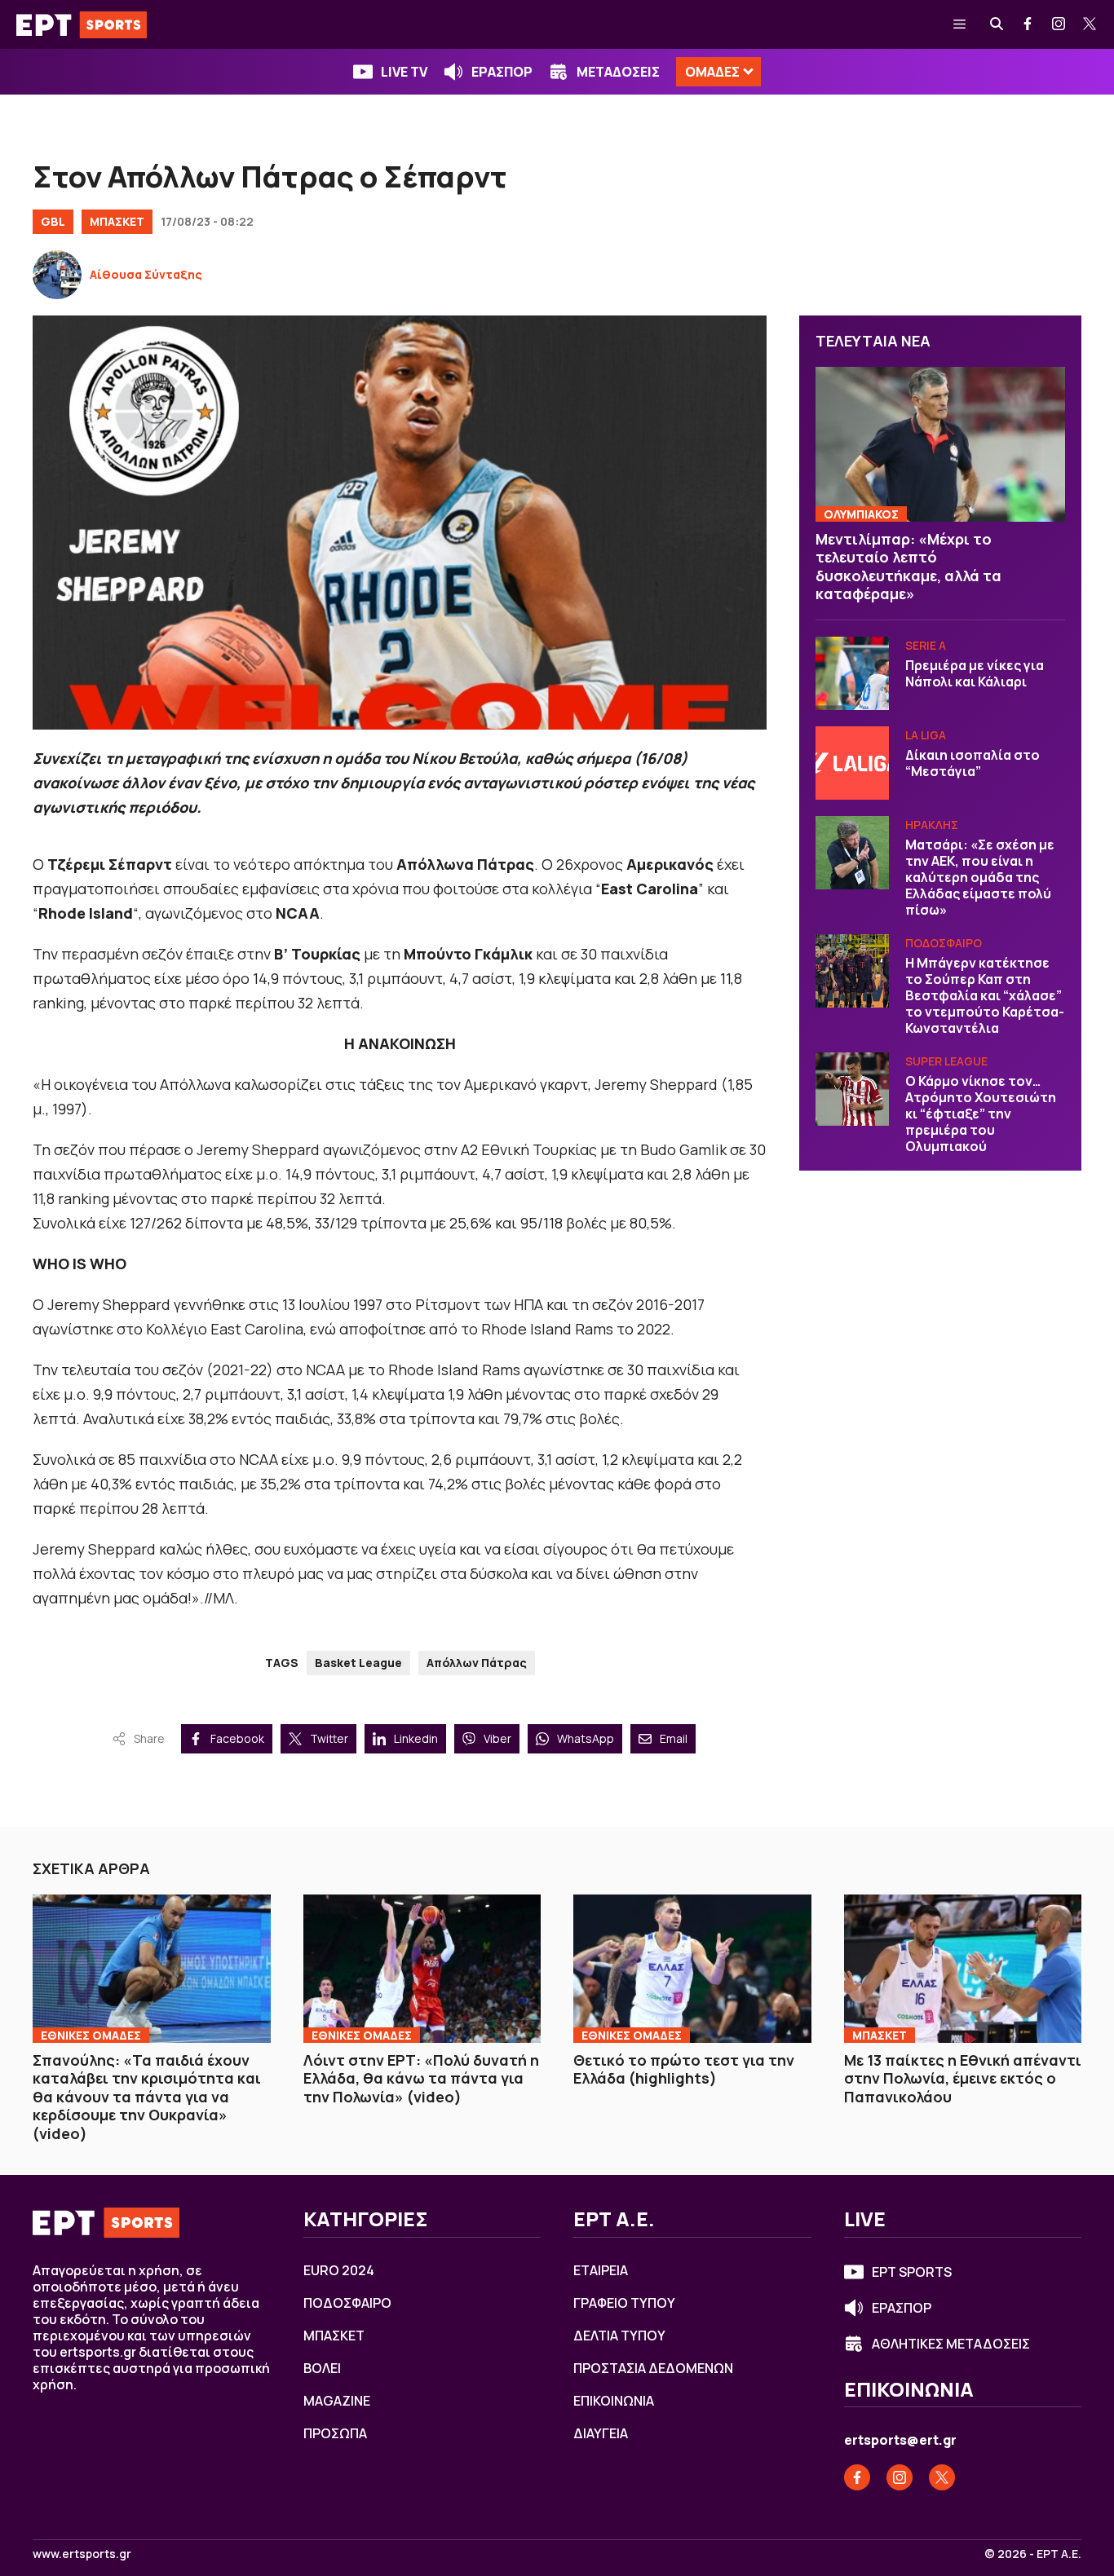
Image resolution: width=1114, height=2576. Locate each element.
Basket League (358, 1663)
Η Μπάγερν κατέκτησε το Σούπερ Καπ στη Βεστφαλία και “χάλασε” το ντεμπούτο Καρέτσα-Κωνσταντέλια (985, 995)
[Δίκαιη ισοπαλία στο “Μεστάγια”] (852, 763)
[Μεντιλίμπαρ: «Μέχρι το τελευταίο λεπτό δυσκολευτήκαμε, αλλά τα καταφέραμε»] (940, 444)
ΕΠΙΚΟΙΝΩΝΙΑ (614, 2401)
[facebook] (1028, 24)
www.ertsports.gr (82, 2554)
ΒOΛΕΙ (322, 2368)
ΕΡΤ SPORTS (912, 2272)
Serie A (926, 645)
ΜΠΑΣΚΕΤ (117, 221)
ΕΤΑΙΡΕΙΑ (601, 2270)
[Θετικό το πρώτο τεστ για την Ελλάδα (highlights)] (692, 1969)
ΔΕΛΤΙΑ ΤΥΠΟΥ (619, 2336)
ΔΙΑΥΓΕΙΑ (601, 2433)
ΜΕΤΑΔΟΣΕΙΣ (618, 72)
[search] (997, 24)
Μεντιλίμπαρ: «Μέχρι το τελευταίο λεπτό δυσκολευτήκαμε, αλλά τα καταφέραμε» (908, 567)
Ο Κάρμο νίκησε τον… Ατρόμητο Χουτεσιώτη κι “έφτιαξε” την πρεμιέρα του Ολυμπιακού (981, 1114)
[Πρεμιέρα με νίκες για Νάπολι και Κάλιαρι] (852, 673)
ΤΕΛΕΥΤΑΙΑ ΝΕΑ (873, 341)
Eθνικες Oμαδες (91, 2035)
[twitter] (1090, 24)
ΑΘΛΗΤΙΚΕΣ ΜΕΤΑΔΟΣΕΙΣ (951, 2344)
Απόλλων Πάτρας (477, 1663)
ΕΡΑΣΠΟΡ (502, 72)
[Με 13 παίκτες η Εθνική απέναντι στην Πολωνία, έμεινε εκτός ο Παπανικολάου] (963, 1969)
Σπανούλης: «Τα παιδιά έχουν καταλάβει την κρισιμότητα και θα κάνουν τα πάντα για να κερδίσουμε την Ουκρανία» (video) (147, 2097)
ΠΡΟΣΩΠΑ (335, 2433)
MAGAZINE (337, 2401)
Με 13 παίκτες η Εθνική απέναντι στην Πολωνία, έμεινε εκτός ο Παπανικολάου (963, 2078)
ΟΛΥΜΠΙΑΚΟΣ (861, 514)
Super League (946, 1061)
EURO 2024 (339, 2270)
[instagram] (1059, 24)
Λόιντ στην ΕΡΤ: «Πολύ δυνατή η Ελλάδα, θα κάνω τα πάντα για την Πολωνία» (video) (421, 2078)
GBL (53, 221)
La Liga (926, 735)
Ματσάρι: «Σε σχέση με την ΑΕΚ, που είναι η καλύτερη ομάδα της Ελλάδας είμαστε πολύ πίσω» (980, 877)
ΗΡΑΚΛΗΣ (932, 825)
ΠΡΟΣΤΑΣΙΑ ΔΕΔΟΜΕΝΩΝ (653, 2368)
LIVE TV (404, 72)
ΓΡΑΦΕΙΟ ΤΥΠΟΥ (624, 2303)
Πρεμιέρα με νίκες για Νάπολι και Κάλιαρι (975, 673)
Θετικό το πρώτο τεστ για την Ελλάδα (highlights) (684, 2069)
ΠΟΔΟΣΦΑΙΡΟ (944, 943)
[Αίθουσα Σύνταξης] (57, 275)
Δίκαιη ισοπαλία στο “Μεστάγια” (973, 763)
